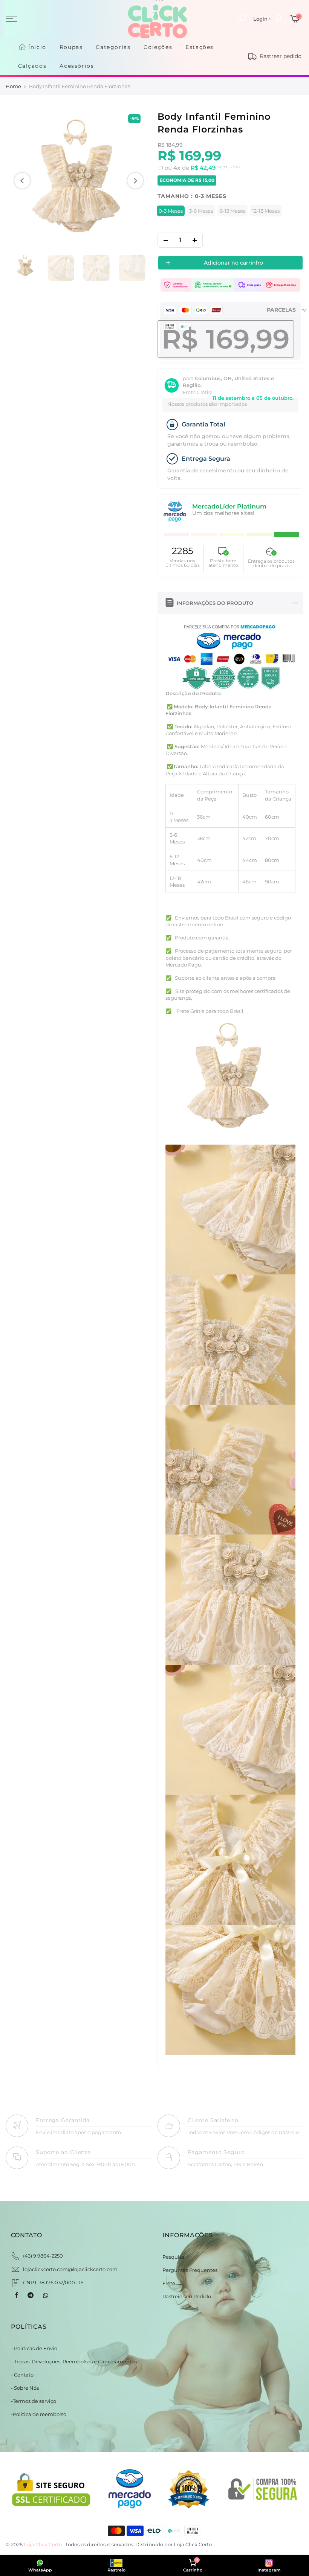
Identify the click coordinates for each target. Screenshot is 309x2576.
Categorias (113, 47)
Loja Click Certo (193, 2544)
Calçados (32, 66)
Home (13, 86)
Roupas (71, 47)
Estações (200, 47)
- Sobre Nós (25, 2388)
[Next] (135, 181)
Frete (169, 2283)
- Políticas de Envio (34, 2348)
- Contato (22, 2375)
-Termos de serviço (34, 2401)
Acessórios (77, 66)
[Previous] (22, 181)
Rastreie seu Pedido (187, 2296)
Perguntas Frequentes (190, 2270)
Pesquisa (174, 2257)
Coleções (158, 47)
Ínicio (37, 47)
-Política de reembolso (39, 2414)
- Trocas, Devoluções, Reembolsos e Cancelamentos (74, 2361)
